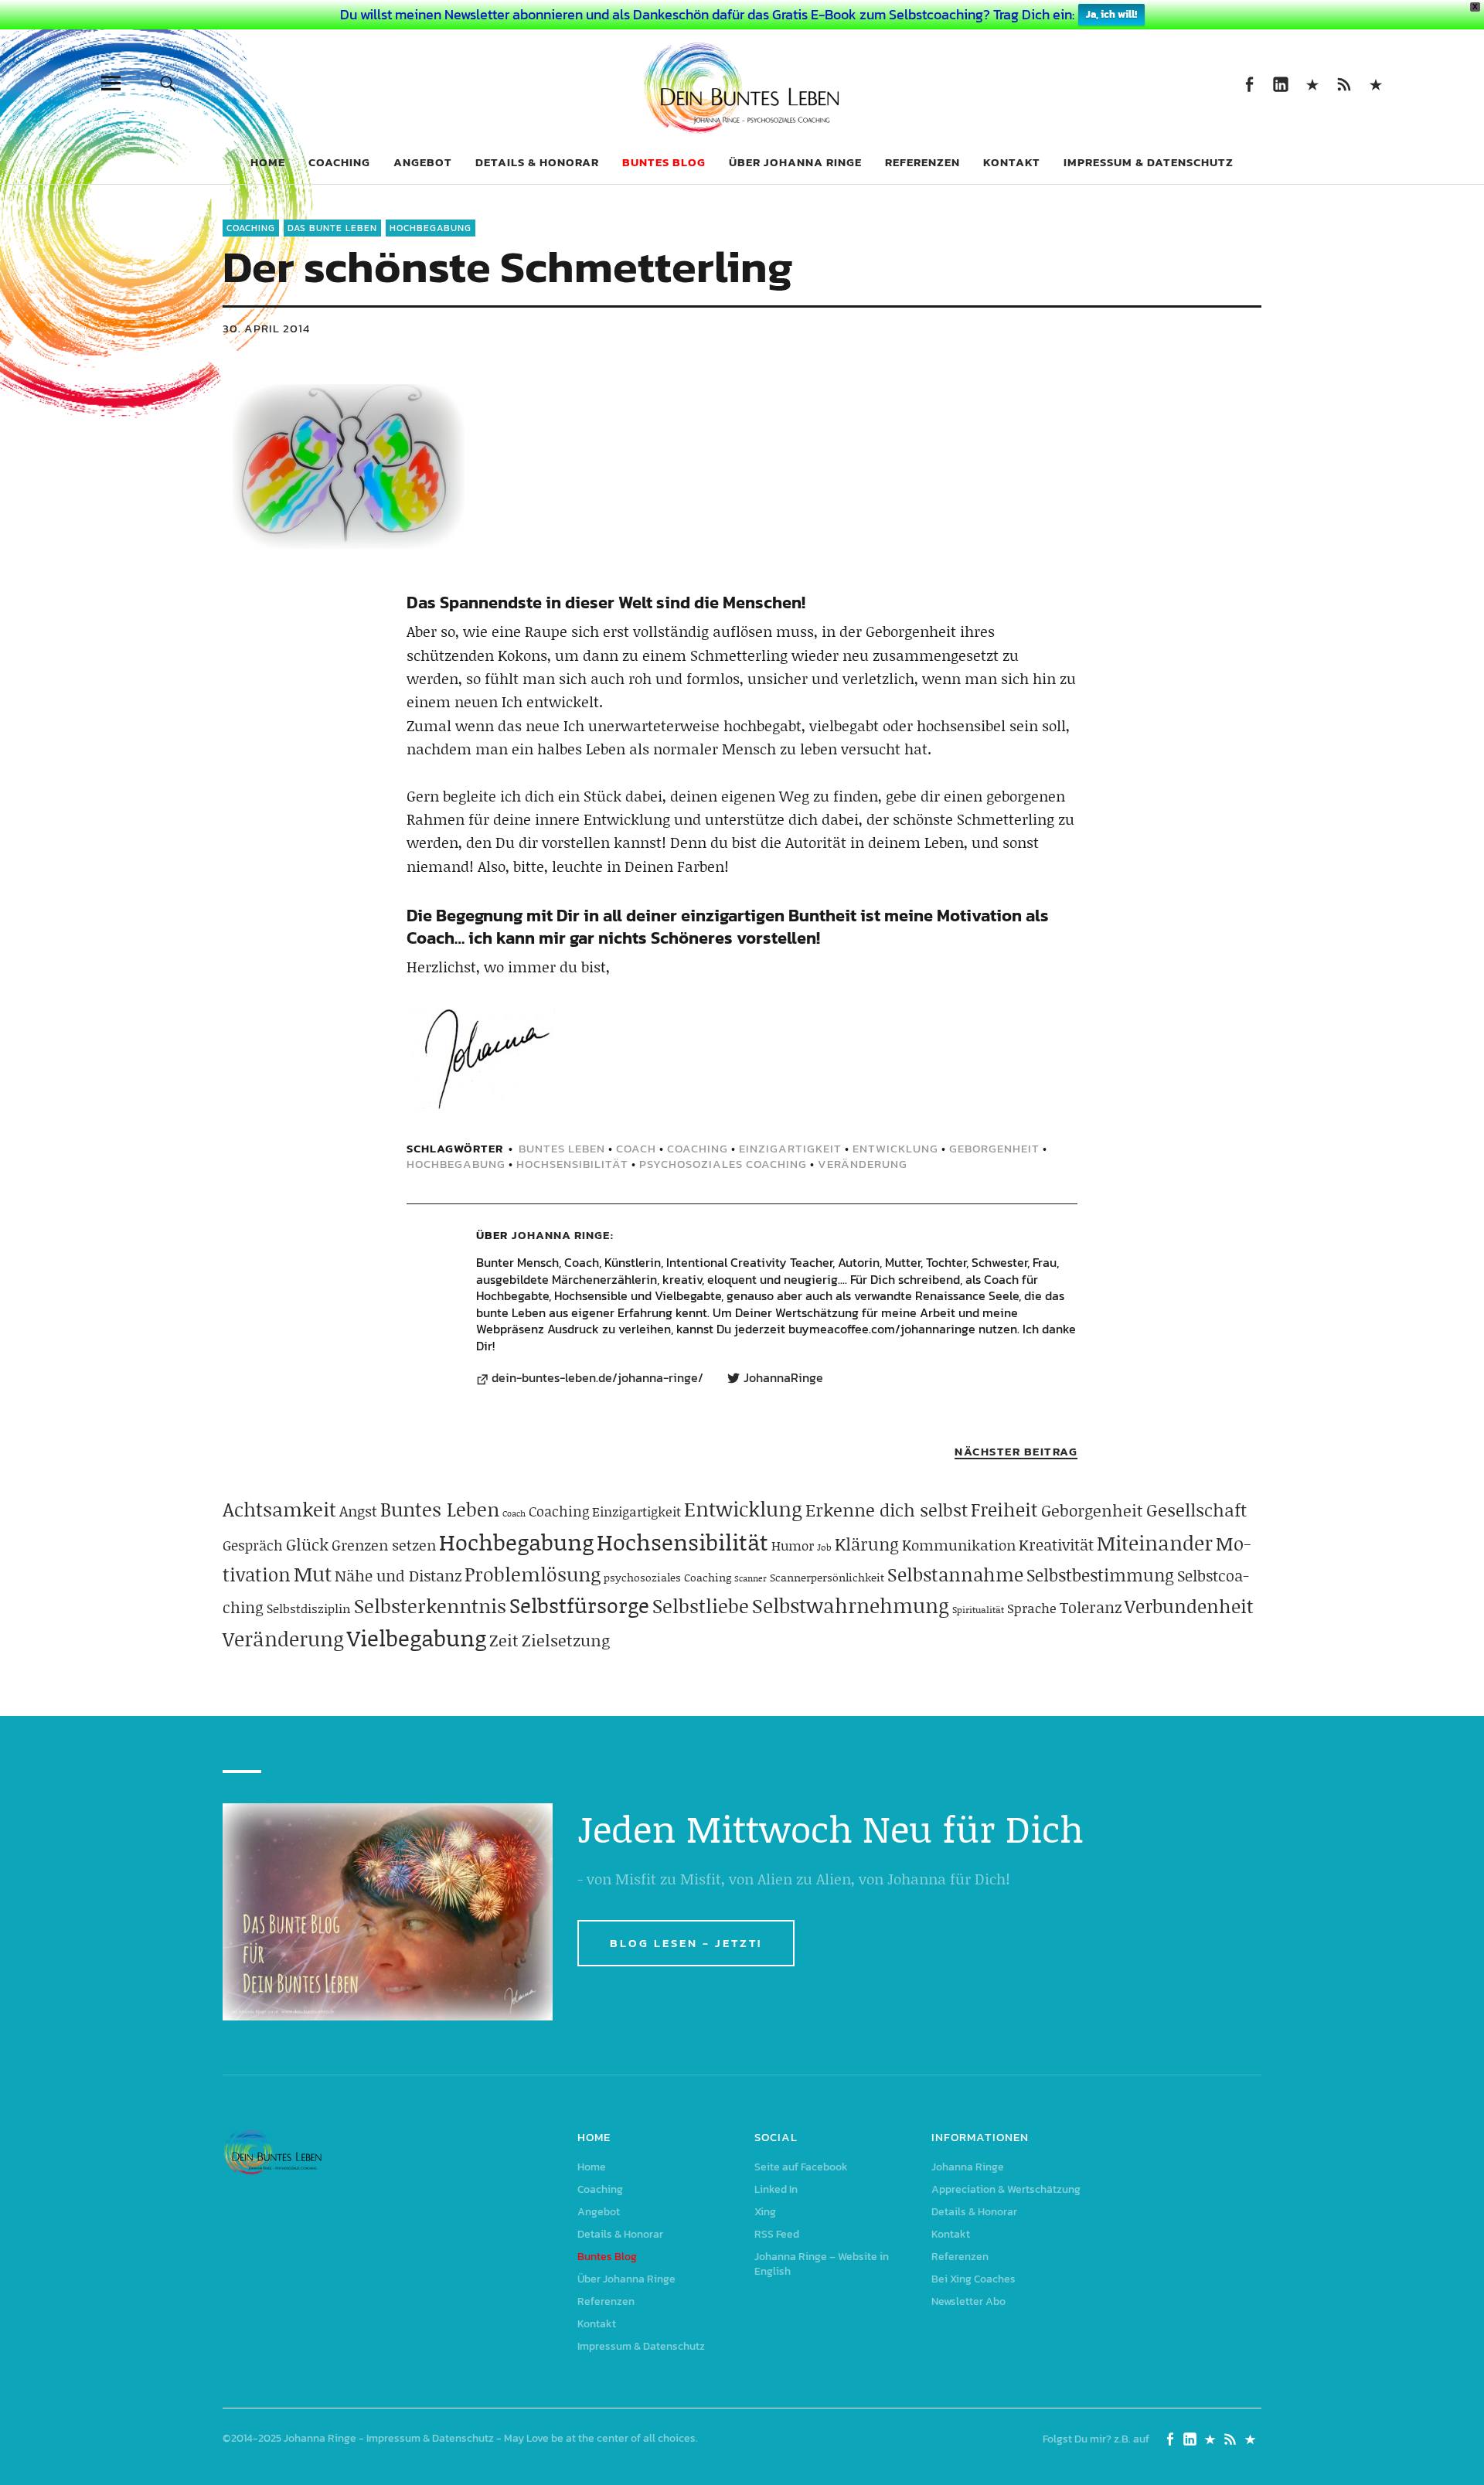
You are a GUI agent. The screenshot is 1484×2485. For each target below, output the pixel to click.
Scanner (751, 1578)
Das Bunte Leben (332, 228)
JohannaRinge (783, 1378)
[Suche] (168, 83)
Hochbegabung (431, 228)
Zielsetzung (566, 1640)
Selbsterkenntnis (430, 1606)
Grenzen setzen (384, 1545)
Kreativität (1056, 1544)
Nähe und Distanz (398, 1575)
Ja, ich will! (1111, 14)
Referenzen (922, 162)
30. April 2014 (266, 328)
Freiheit (1004, 1509)
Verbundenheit (1189, 1606)
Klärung (867, 1544)
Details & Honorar (537, 162)
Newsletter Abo (968, 2301)
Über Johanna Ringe (795, 162)
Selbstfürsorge (579, 1605)
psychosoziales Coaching (723, 1164)
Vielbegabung (417, 1637)
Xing (1312, 83)
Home (268, 162)
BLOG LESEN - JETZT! (686, 1943)
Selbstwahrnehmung (851, 1605)
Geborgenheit (994, 1148)
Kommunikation (959, 1545)
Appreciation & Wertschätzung (1006, 2189)
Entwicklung (895, 1148)
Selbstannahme (955, 1574)
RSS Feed (1344, 83)
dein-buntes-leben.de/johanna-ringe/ (597, 1378)
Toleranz (1091, 1607)
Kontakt (1012, 162)
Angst (358, 1511)
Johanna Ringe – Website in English (1375, 83)
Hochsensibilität (572, 1164)
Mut (313, 1574)
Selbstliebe (701, 1606)
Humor (793, 1545)
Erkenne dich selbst (887, 1510)
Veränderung (863, 1164)
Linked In (1280, 83)
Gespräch (253, 1545)
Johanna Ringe (561, 1235)
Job (824, 1547)
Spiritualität (978, 1610)
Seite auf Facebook (1249, 83)
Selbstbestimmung (1100, 1575)
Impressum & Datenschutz (1149, 162)
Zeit (504, 1640)
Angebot (423, 162)
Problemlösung (533, 1574)
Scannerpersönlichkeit (827, 1577)
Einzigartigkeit (790, 1148)
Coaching (339, 162)
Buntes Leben (562, 1148)
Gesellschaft (1196, 1510)
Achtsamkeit (279, 1509)
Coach (636, 1148)
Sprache (1032, 1608)
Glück (307, 1544)
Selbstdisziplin (309, 1608)
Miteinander (1155, 1543)
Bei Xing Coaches (973, 2279)
